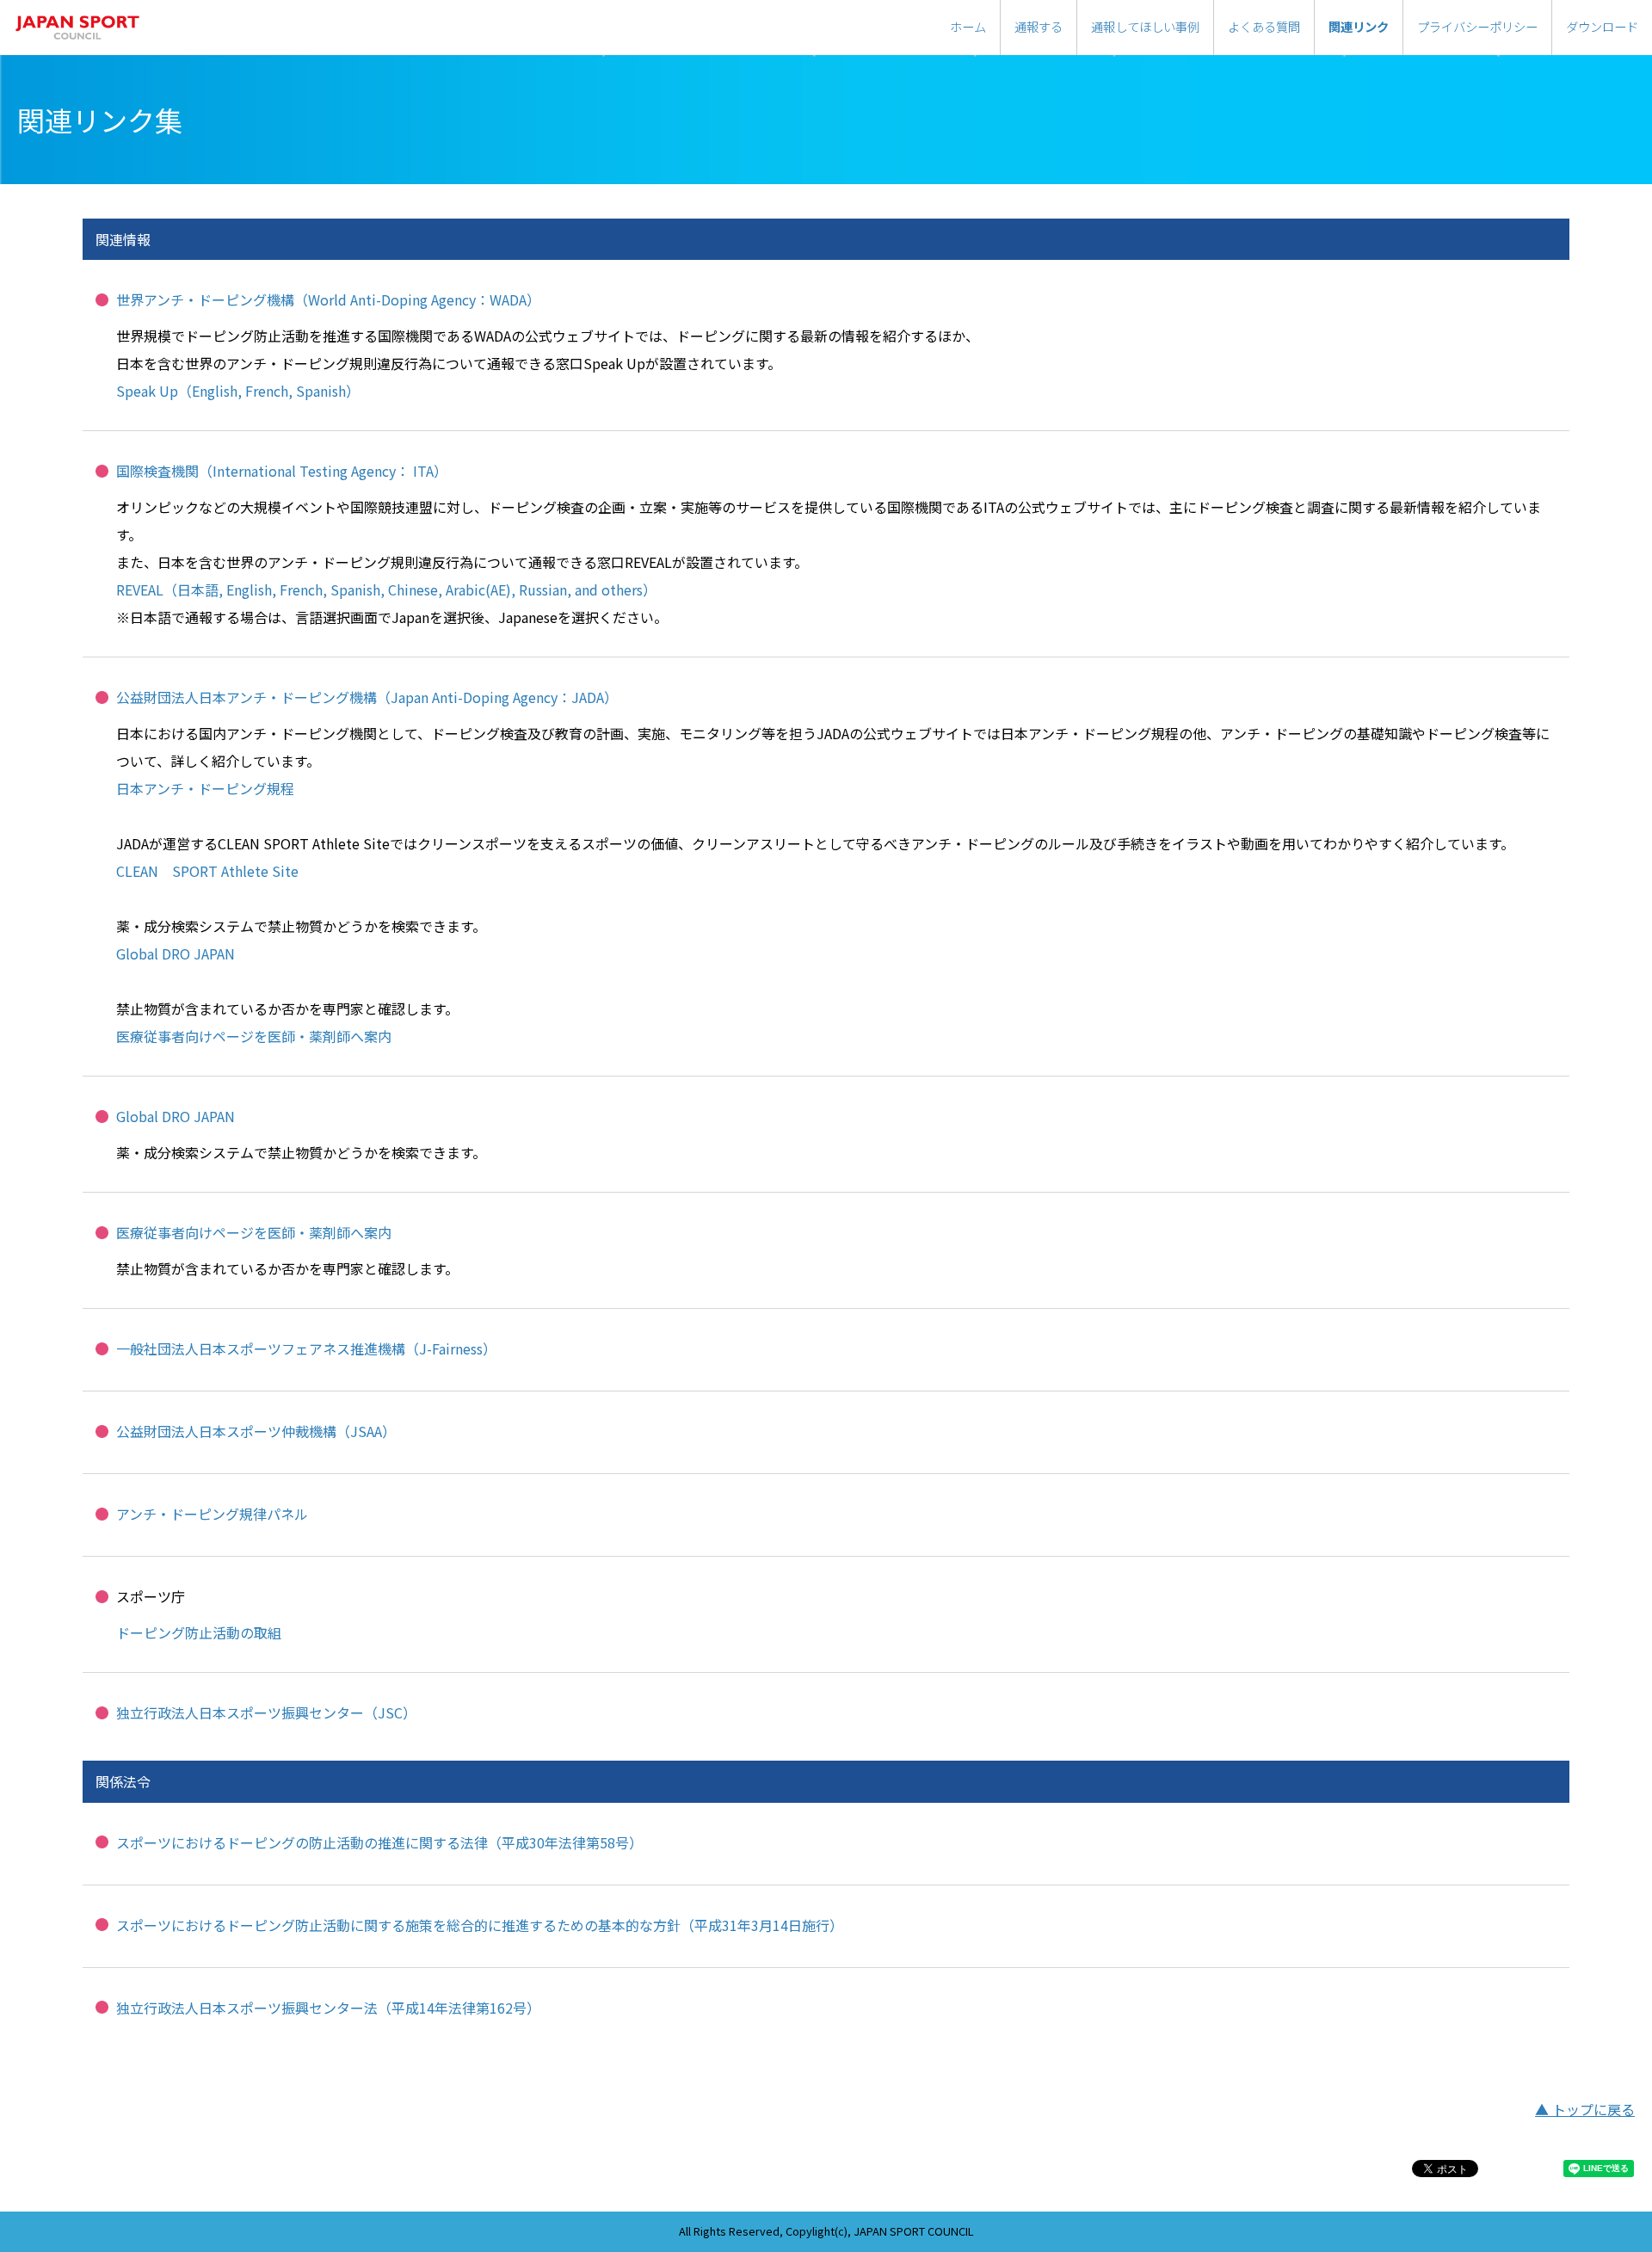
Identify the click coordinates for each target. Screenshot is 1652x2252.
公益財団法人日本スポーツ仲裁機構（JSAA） (256, 1431)
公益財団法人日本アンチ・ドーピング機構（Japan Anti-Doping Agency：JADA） (367, 697)
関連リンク (1359, 26)
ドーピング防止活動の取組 (199, 1632)
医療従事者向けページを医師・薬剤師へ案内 (254, 1036)
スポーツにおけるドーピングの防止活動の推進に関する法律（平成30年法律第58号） (379, 1842)
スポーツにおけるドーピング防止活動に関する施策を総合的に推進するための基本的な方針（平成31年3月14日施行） (480, 1925)
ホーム (968, 26)
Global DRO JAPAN (176, 953)
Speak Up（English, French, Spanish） (238, 391)
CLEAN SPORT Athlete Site (207, 871)
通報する (1039, 26)
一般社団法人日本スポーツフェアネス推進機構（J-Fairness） (306, 1348)
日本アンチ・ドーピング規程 (205, 788)
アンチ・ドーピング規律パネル (212, 1514)
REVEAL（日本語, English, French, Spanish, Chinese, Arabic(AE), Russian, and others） (386, 589)
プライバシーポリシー (1477, 26)
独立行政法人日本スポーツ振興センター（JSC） (266, 1712)
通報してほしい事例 (1145, 26)
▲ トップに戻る (1585, 2109)
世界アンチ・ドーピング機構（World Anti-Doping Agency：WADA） (328, 299)
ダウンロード (1602, 26)
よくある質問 (1264, 26)
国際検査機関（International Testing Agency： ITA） (282, 471)
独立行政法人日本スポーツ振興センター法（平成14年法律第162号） (328, 2008)
